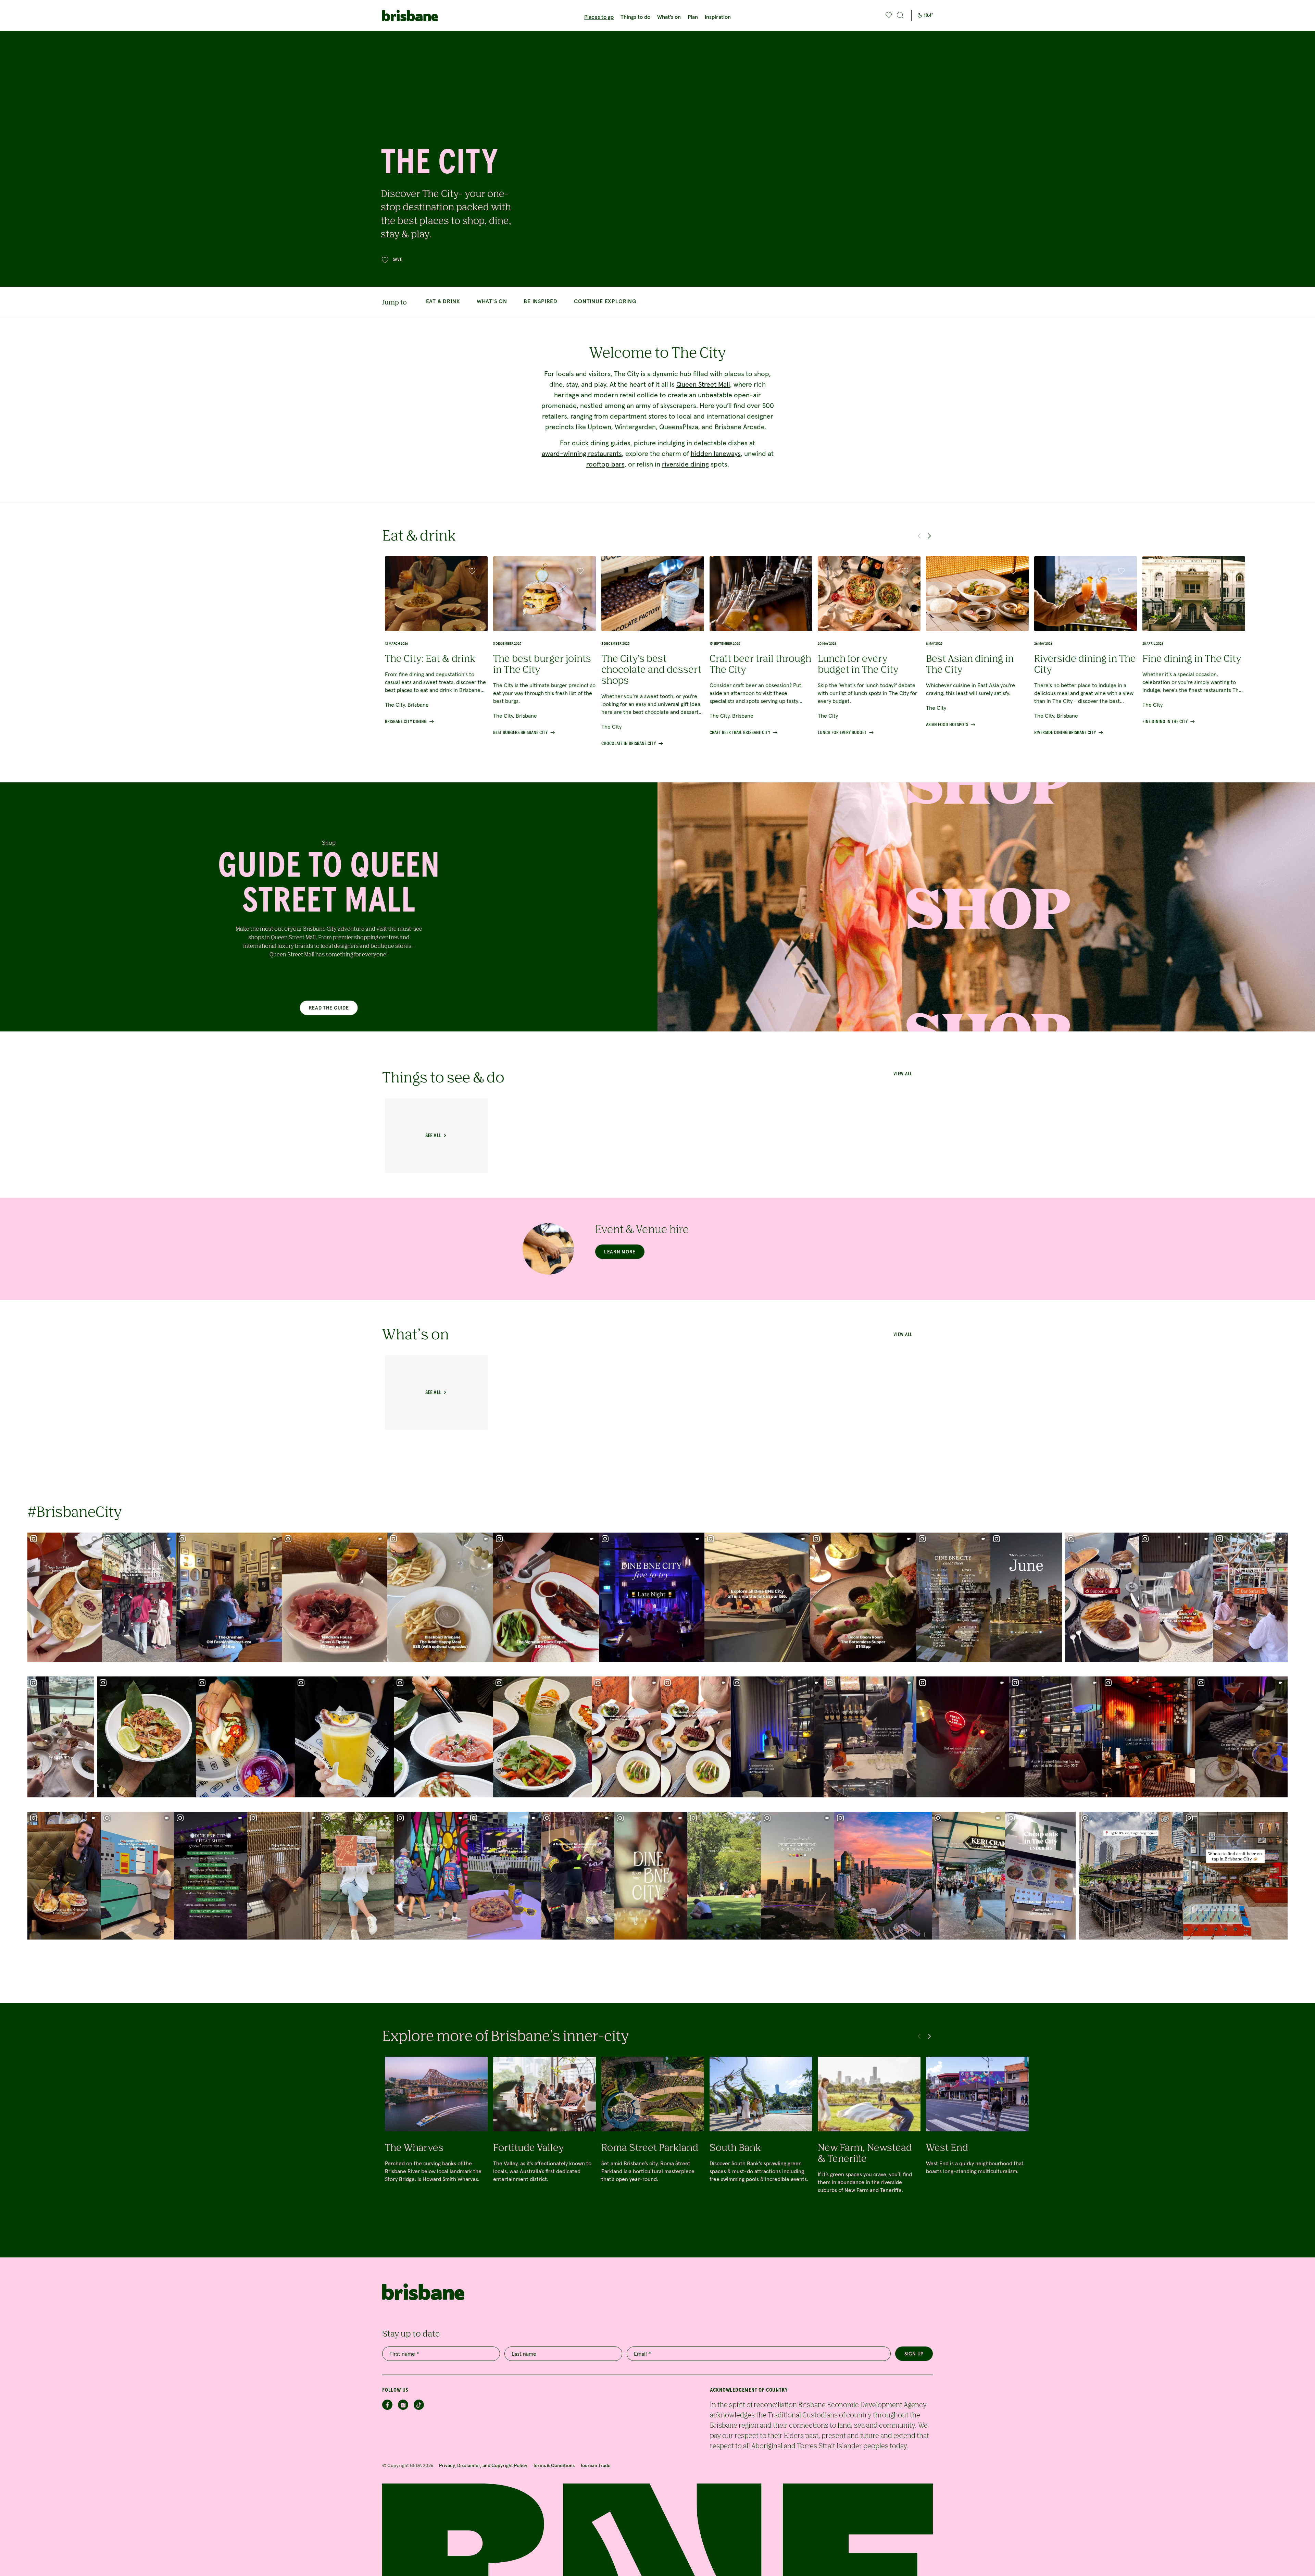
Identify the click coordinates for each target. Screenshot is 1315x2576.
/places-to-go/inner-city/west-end (977, 2139)
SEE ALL (433, 1136)
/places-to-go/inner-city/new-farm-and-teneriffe (869, 2139)
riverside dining (685, 464)
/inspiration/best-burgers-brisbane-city (544, 646)
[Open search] (900, 15)
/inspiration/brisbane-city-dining (436, 640)
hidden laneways (716, 454)
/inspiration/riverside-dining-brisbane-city (1086, 646)
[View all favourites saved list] (888, 15)
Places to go (599, 17)
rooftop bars (605, 464)
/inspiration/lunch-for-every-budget (869, 646)
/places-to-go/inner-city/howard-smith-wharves (436, 2139)
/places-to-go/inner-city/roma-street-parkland (653, 2139)
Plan (693, 17)
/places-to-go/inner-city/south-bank (761, 2139)
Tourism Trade (595, 2465)
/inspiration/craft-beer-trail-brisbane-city (761, 646)
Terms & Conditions (554, 2465)
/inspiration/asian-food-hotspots (977, 642)
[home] (423, 16)
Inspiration (718, 17)
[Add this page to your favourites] (889, 15)
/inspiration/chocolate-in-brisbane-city (653, 651)
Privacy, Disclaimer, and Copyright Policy (483, 2465)
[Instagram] (403, 2405)
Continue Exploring (605, 301)
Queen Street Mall (703, 384)
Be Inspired (541, 301)
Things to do (635, 17)
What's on (669, 17)
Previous (919, 536)
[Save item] (472, 571)
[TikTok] (419, 2405)
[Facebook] (387, 2405)
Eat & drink (443, 301)
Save (398, 260)
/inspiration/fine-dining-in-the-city (1194, 640)
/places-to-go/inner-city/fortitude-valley (544, 2139)
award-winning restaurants (582, 454)
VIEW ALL (903, 1335)
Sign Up (914, 2354)
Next (929, 536)
